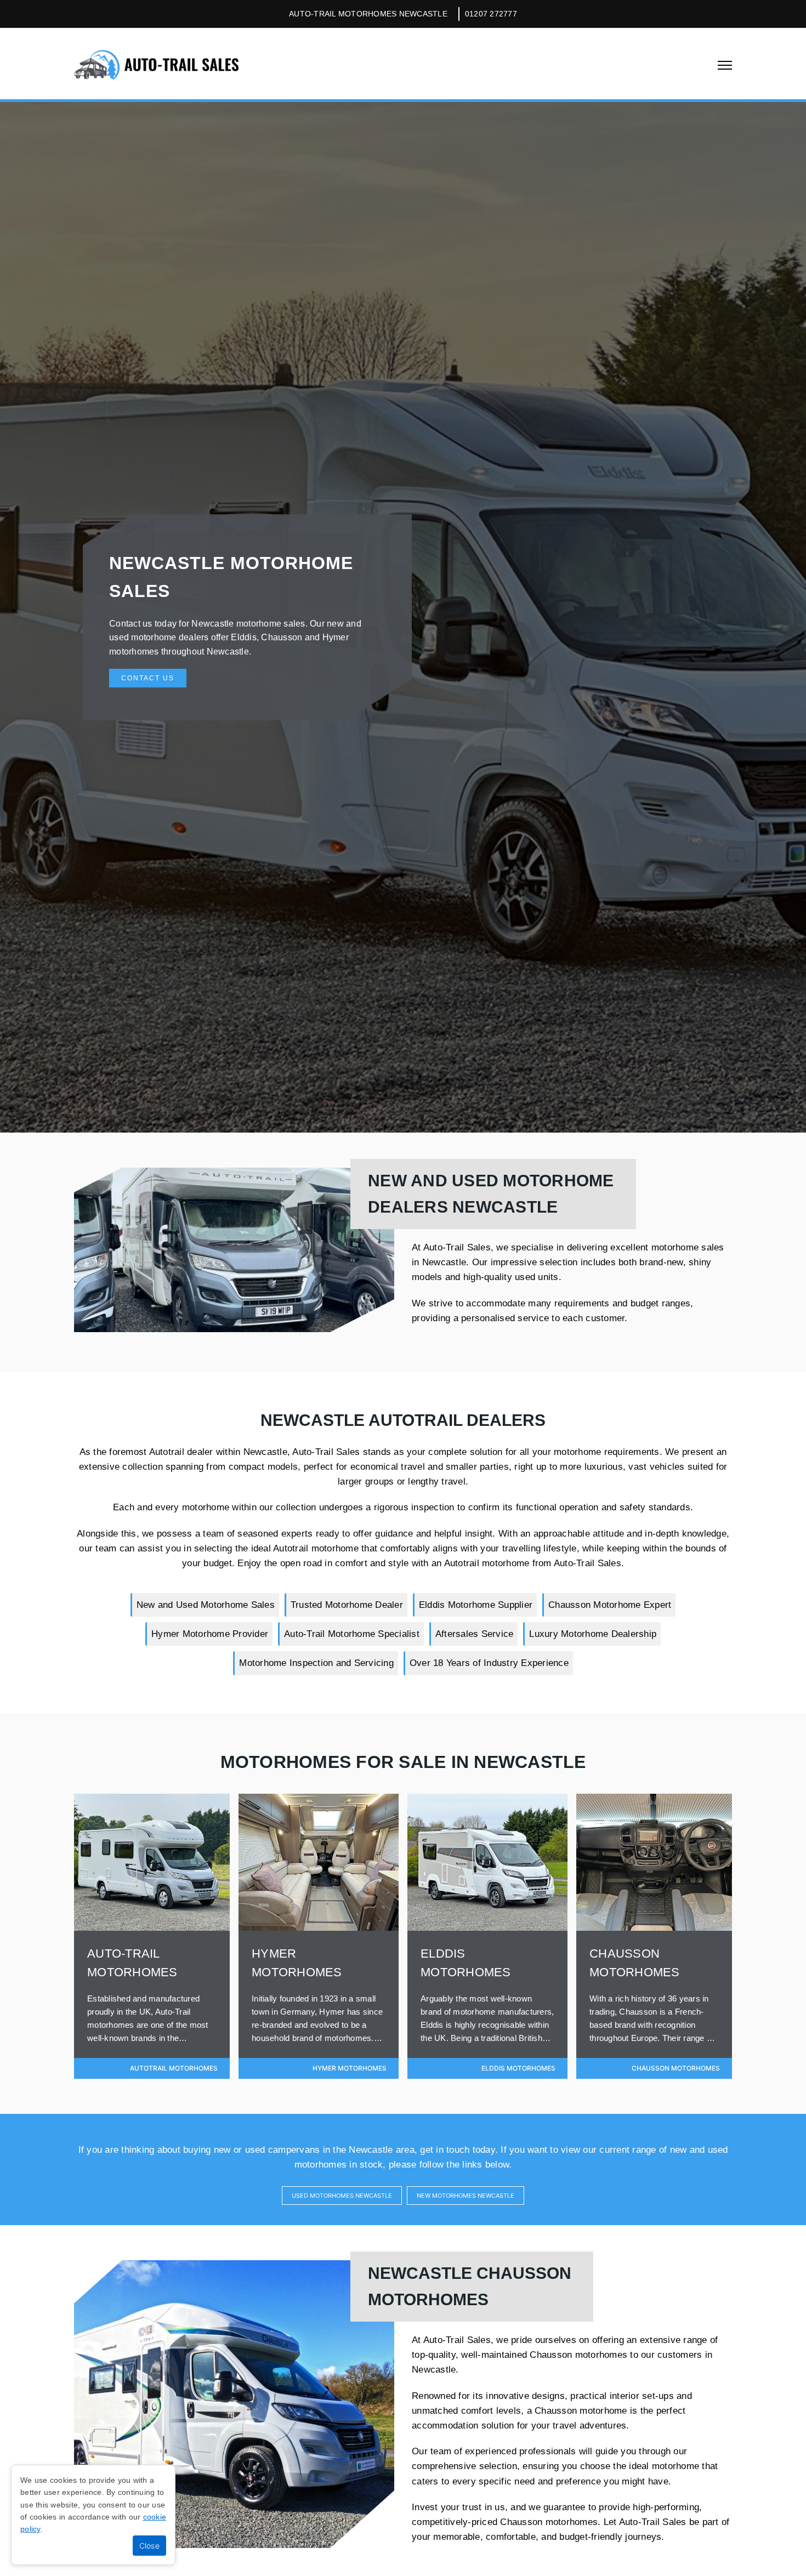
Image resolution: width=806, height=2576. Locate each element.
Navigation (725, 65)
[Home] (156, 64)
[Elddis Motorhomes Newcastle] (487, 1927)
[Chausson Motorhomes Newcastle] (654, 1927)
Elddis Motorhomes (518, 2068)
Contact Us (148, 678)
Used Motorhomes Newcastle (342, 2196)
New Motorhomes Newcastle (466, 2196)
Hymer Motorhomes (350, 2068)
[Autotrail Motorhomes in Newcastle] (152, 1927)
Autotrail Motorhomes (174, 2068)
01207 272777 (491, 14)
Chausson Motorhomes (676, 2068)
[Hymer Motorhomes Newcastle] (319, 1927)
